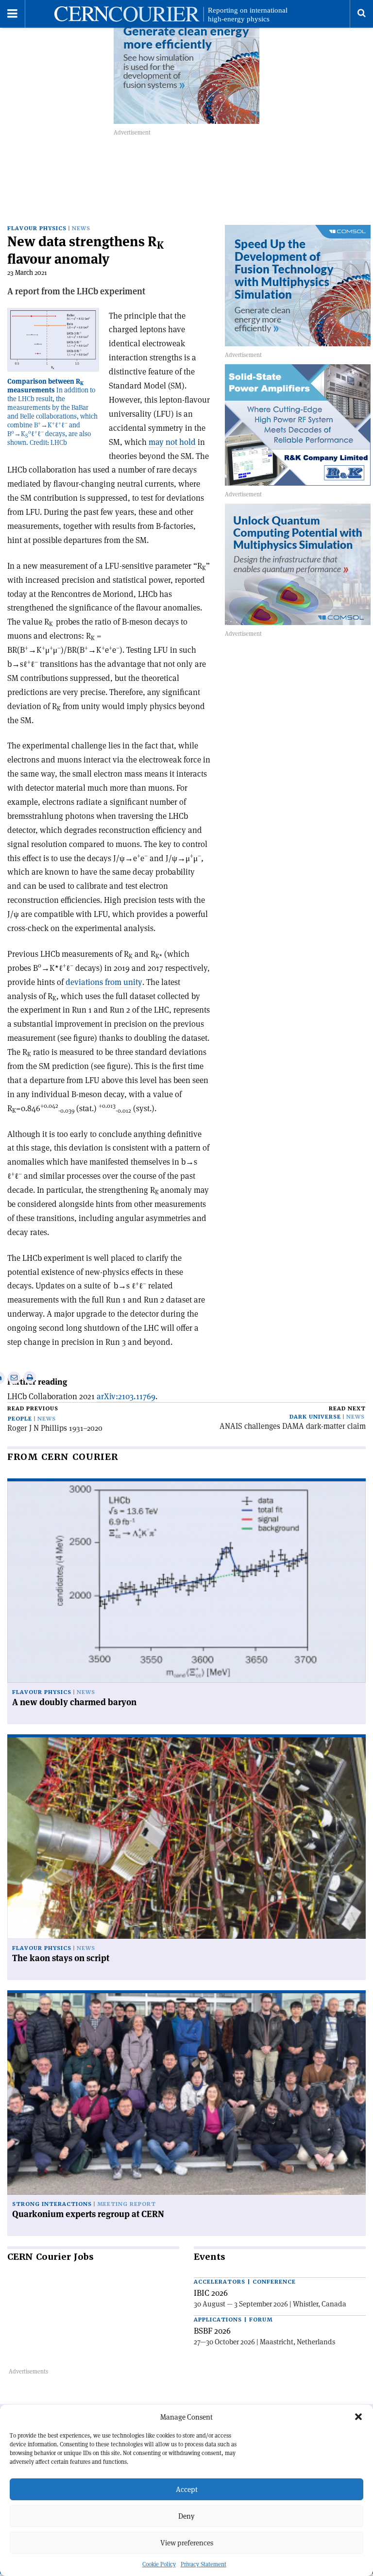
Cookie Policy (159, 2564)
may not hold (172, 442)
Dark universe (315, 1417)
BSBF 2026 (212, 2331)
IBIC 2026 (211, 2293)
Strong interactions (52, 2204)
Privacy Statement (203, 2564)
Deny (186, 2516)
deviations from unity (104, 982)
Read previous (33, 1409)
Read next (347, 1409)
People (20, 1419)
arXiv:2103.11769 (126, 1396)
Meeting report (127, 2204)
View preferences (187, 2543)
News (81, 229)
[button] (358, 2417)
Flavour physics (37, 229)
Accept (187, 2489)
